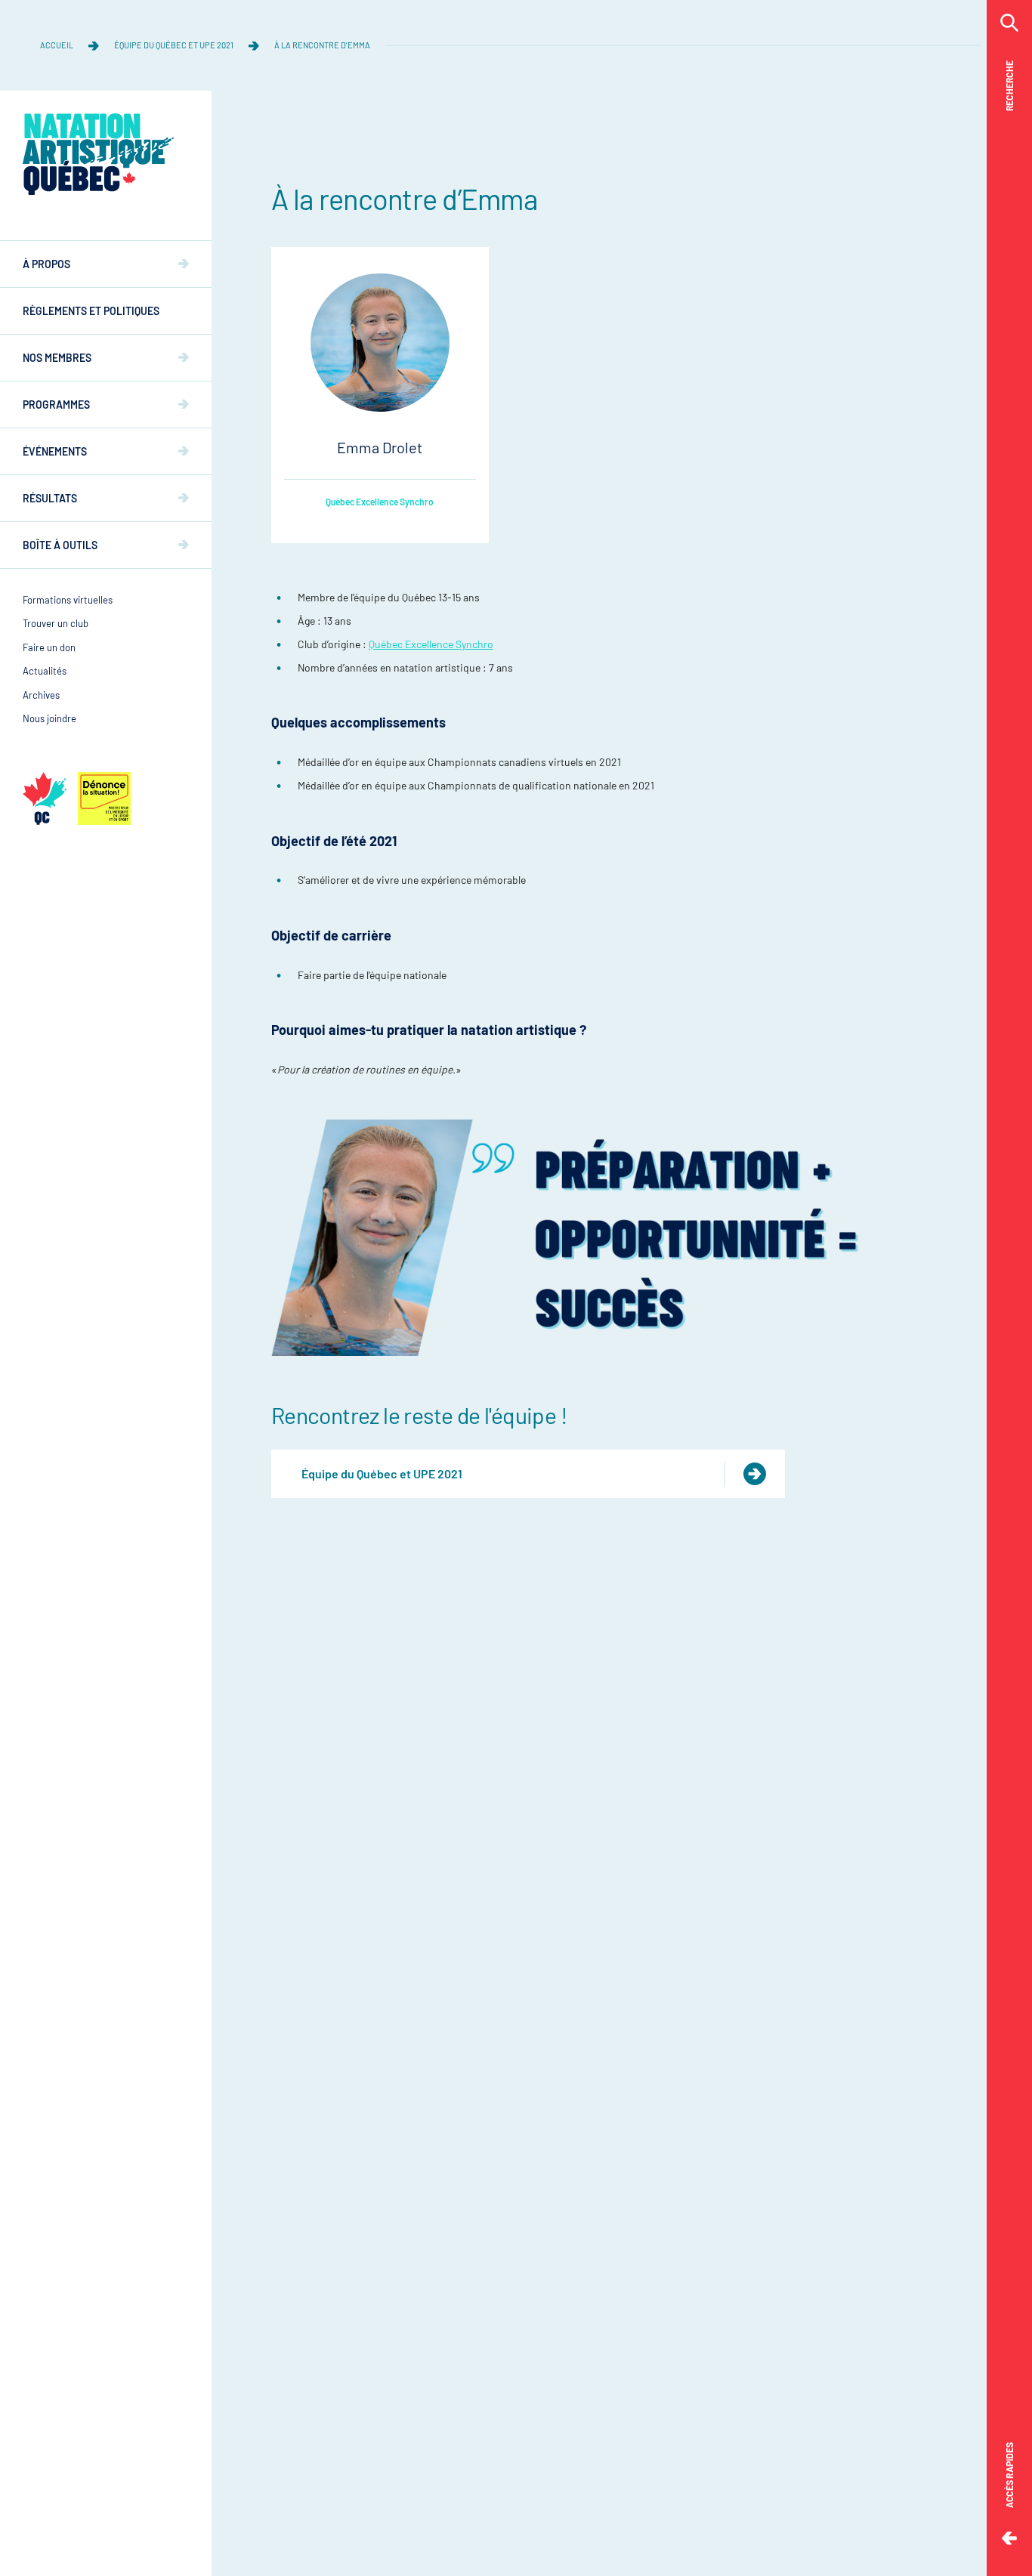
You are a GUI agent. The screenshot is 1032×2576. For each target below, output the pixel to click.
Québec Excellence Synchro (380, 502)
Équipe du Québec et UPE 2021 (174, 45)
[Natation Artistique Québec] (98, 154)
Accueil (57, 45)
